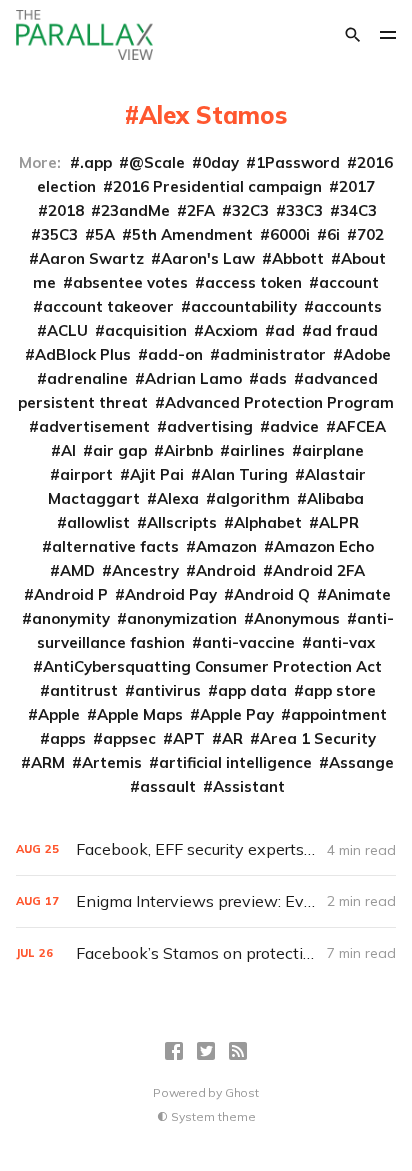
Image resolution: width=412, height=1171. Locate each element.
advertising (210, 426)
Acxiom (231, 330)
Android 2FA (319, 570)
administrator (273, 354)
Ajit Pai (157, 474)
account (349, 282)
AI (68, 450)
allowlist (98, 522)
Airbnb (188, 450)
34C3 (358, 210)
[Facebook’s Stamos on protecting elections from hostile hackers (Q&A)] (205, 953)
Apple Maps (140, 714)
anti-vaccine (248, 642)
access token (253, 282)
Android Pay (171, 594)
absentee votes (130, 282)
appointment (339, 714)
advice (294, 426)
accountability (244, 306)
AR (232, 738)
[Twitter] (206, 1051)
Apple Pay (237, 714)
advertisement (94, 426)
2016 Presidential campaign (217, 186)
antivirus (168, 690)
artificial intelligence (235, 762)
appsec (129, 738)
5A (105, 234)
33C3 (304, 210)
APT (189, 738)
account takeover (108, 306)
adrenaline (87, 378)
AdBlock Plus (83, 354)
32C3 (250, 210)
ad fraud (345, 330)
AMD (77, 570)
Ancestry (145, 570)
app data (252, 690)
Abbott (298, 258)
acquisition (146, 330)
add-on (175, 354)
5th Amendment (192, 234)
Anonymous (297, 618)
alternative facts (115, 546)
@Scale (157, 162)
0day (220, 162)
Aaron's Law (208, 258)
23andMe (135, 210)
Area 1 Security (318, 738)
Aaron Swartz (91, 258)
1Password (298, 162)
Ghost (242, 1092)
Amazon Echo (324, 546)
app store (340, 690)
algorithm (253, 498)
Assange (361, 762)
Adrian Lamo (193, 378)
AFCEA (361, 426)
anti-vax (343, 642)
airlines (257, 450)
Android (226, 570)
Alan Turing (244, 474)
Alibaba (335, 498)
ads (273, 378)
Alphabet (268, 522)
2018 (66, 210)
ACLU (67, 330)
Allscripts (182, 522)
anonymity (71, 618)
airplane (333, 450)
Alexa (178, 498)
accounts (348, 306)
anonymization (182, 618)
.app (96, 162)
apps (68, 738)
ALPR (339, 522)
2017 (357, 186)
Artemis (112, 762)
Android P (71, 594)
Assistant (249, 786)
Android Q (272, 594)
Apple (59, 714)
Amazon (226, 546)
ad (285, 330)
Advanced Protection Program (279, 402)
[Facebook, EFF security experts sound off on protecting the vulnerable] (205, 849)
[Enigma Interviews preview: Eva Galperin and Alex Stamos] (205, 901)
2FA (201, 210)
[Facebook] (174, 1051)
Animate (359, 594)
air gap (120, 450)
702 (370, 234)
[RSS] (238, 1051)
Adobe (367, 354)
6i (333, 234)
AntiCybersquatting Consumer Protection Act (212, 666)
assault (168, 786)
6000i (290, 234)
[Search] (353, 35)
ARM (48, 762)
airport (86, 474)
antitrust (84, 690)
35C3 (59, 234)
